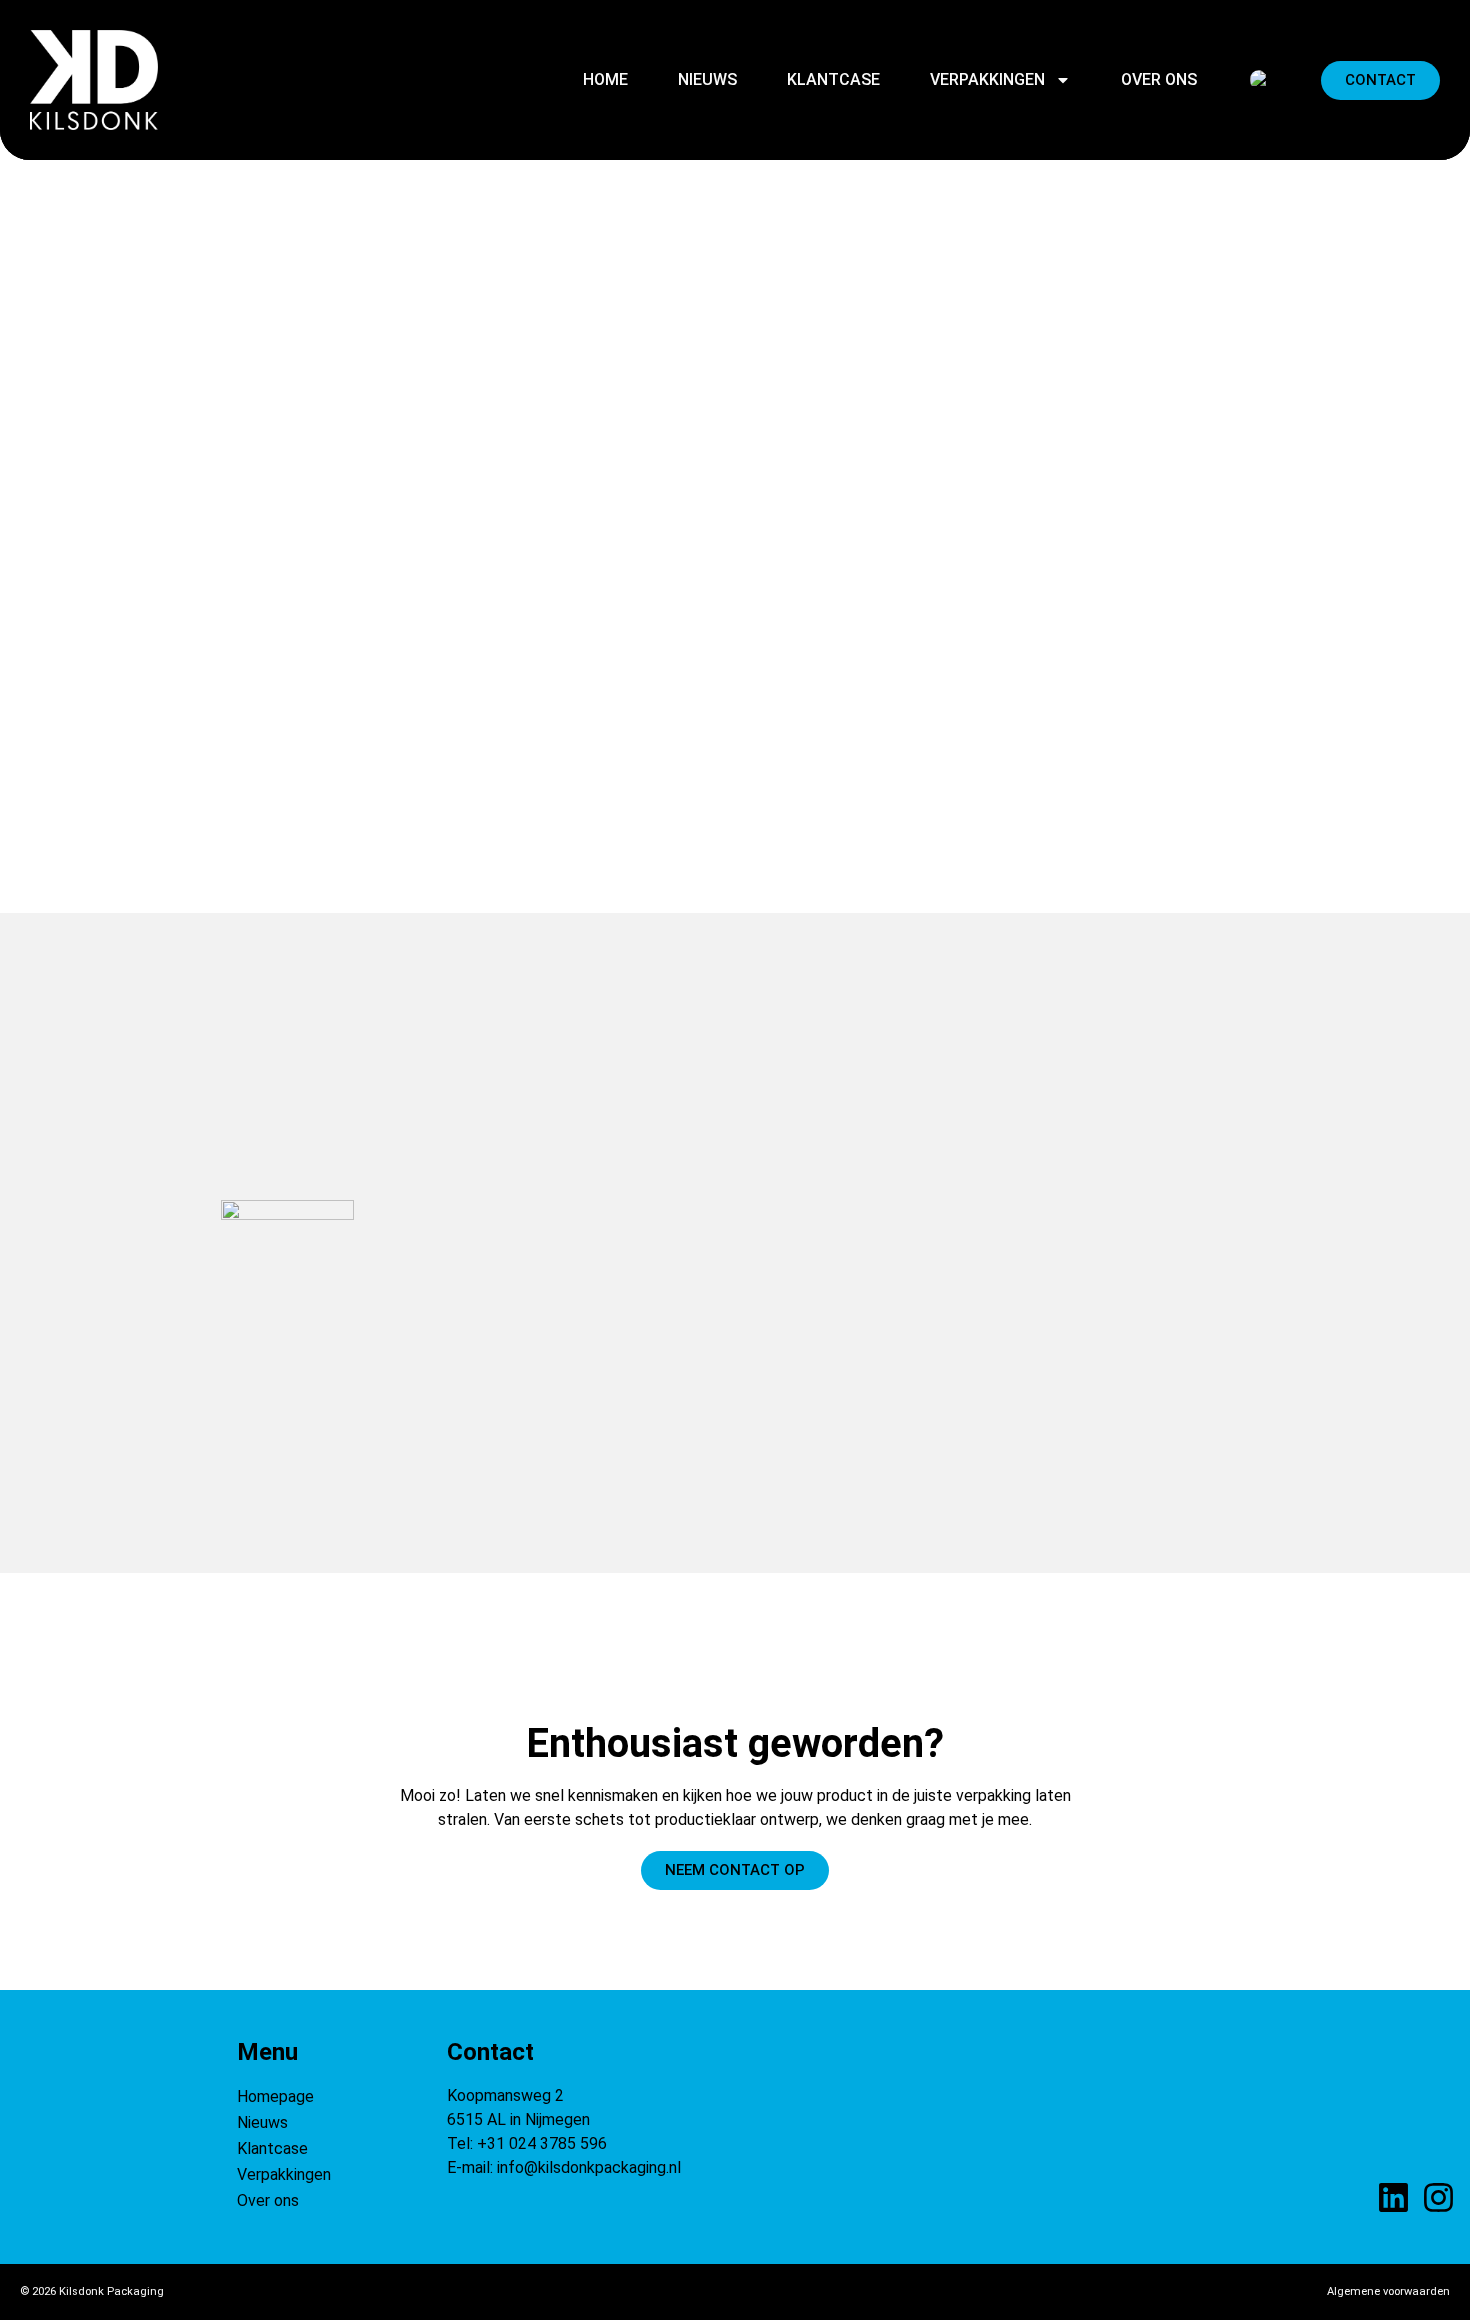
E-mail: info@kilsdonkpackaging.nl (564, 2167)
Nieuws (707, 79)
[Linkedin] (1393, 2197)
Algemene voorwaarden (1388, 2291)
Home (605, 79)
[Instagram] (1438, 2197)
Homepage (275, 2096)
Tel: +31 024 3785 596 (527, 2143)
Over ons (1159, 79)
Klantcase (833, 79)
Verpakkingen (987, 79)
